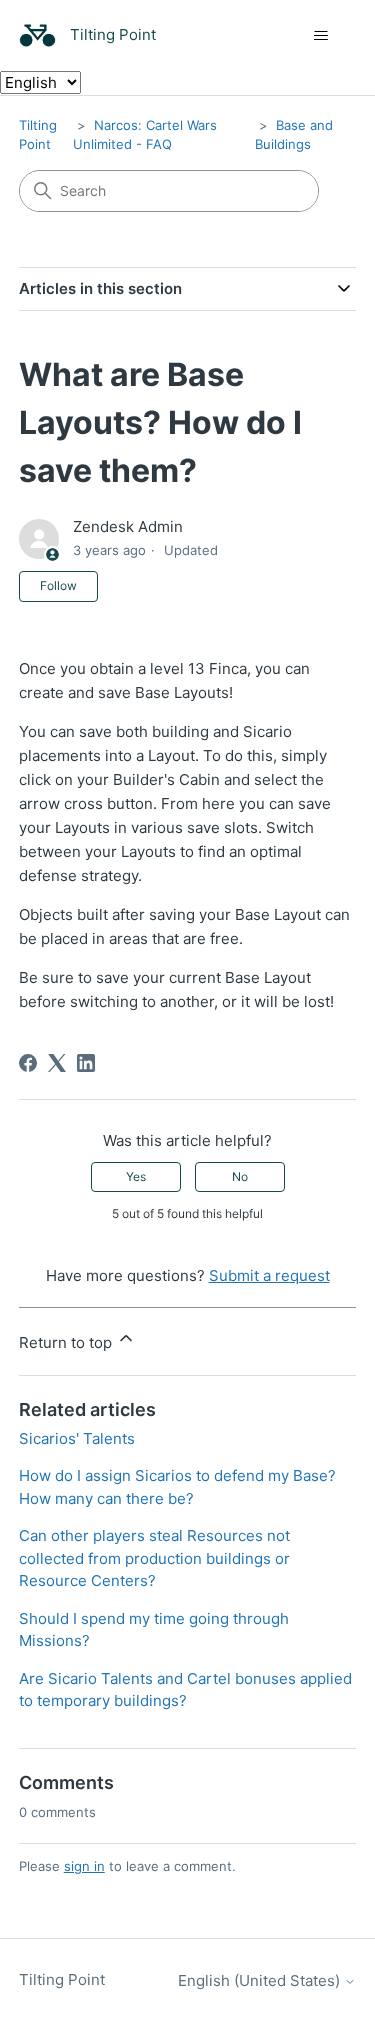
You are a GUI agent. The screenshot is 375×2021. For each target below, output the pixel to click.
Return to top (67, 1342)
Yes (136, 1176)
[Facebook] (28, 1063)
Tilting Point (62, 1979)
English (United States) (261, 1980)
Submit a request (269, 1275)
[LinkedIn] (86, 1063)
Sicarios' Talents (77, 1438)
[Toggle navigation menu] (320, 36)
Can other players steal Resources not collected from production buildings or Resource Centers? (154, 1558)
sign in (84, 1866)
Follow (58, 585)
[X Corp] (57, 1063)
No (240, 1176)
